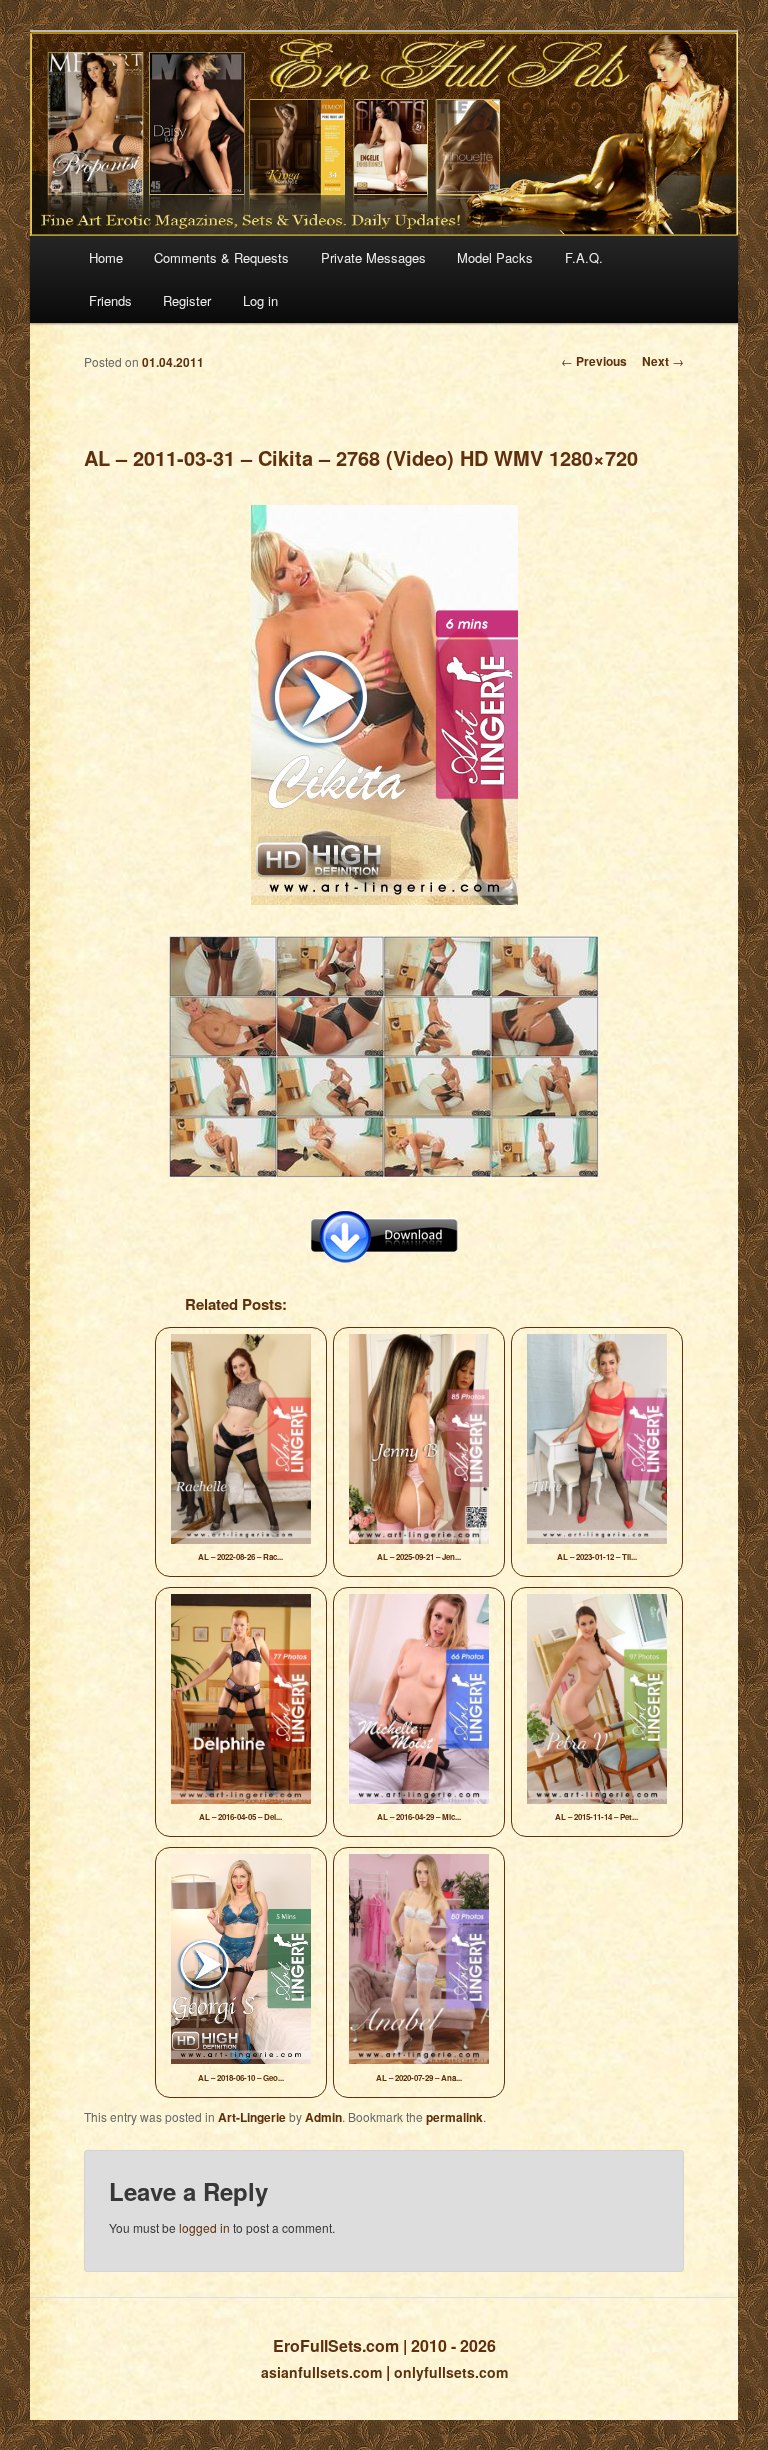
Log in (260, 300)
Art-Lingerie (252, 2117)
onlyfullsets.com (451, 2372)
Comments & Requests (221, 257)
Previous (594, 361)
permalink (454, 2117)
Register (187, 300)
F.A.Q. (584, 257)
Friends (110, 300)
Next (663, 361)
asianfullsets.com (321, 2372)
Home (106, 257)
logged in (204, 2227)
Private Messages (373, 257)
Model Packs (495, 257)
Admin (323, 2117)
